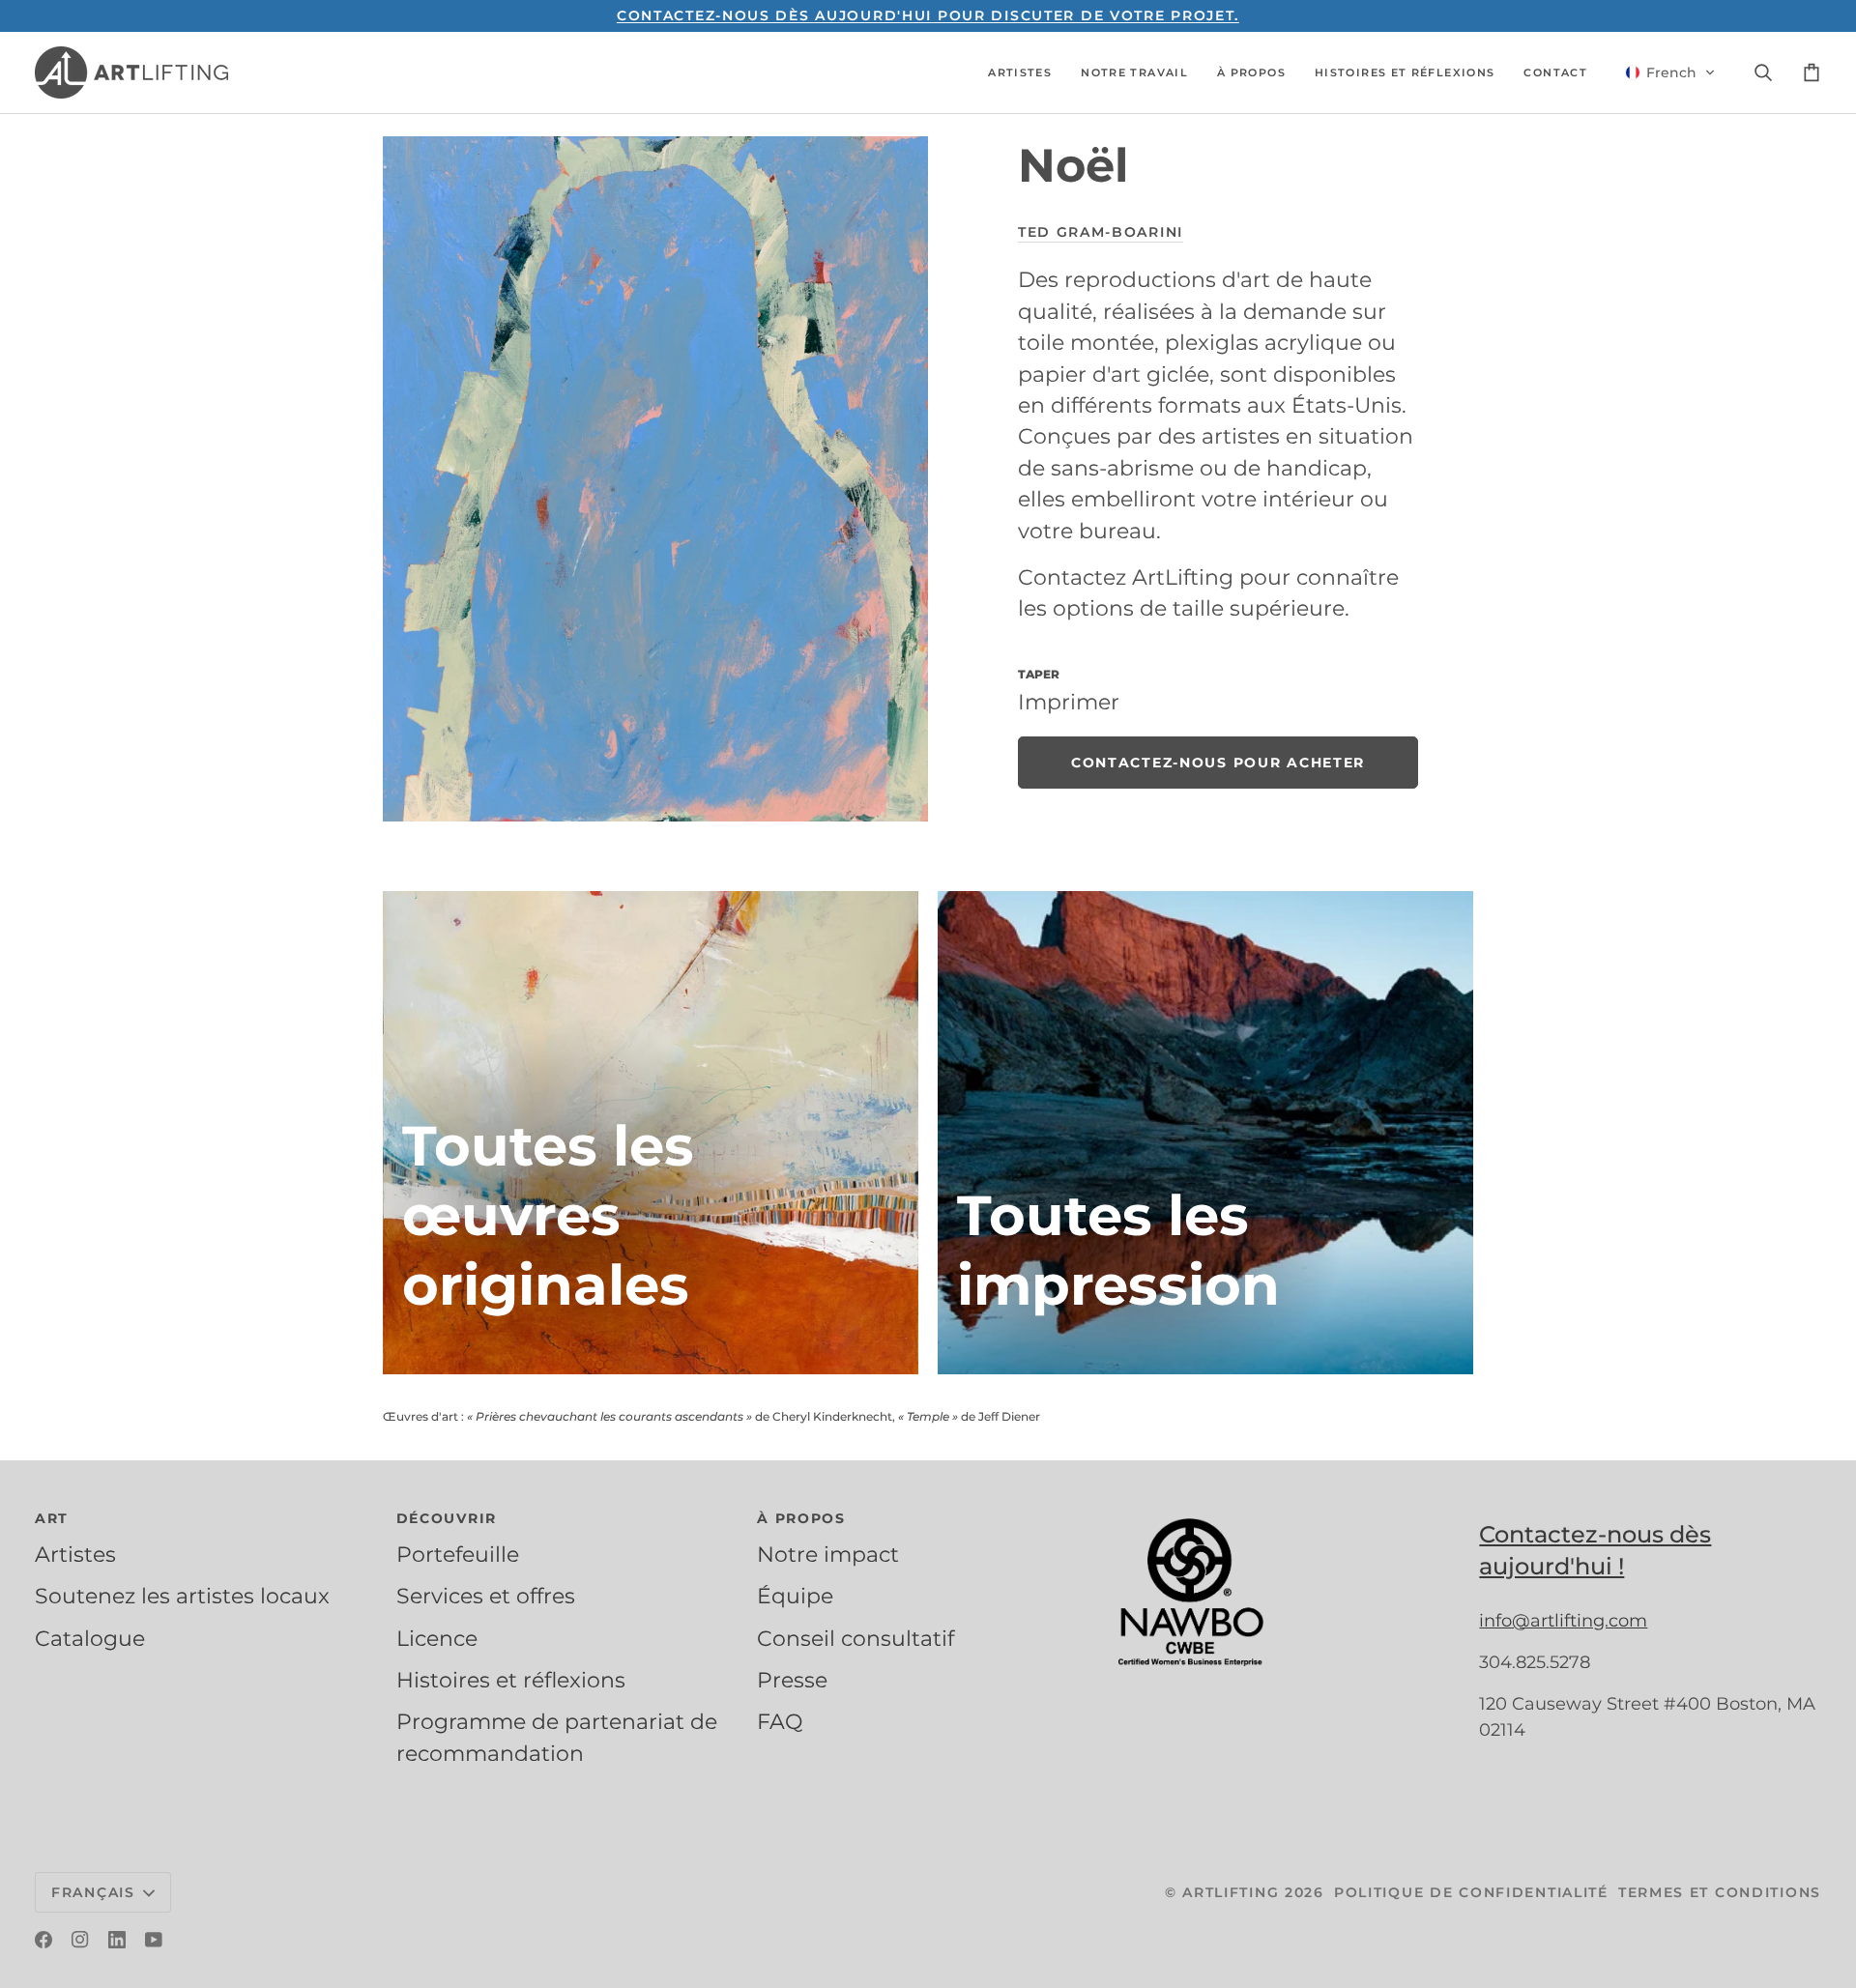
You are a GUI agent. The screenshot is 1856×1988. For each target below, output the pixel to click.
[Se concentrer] (655, 479)
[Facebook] (43, 1940)
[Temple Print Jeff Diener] (1205, 1133)
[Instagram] (80, 1940)
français (93, 1892)
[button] (1020, 72)
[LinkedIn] (117, 1940)
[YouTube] (154, 1940)
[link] (1218, 764)
